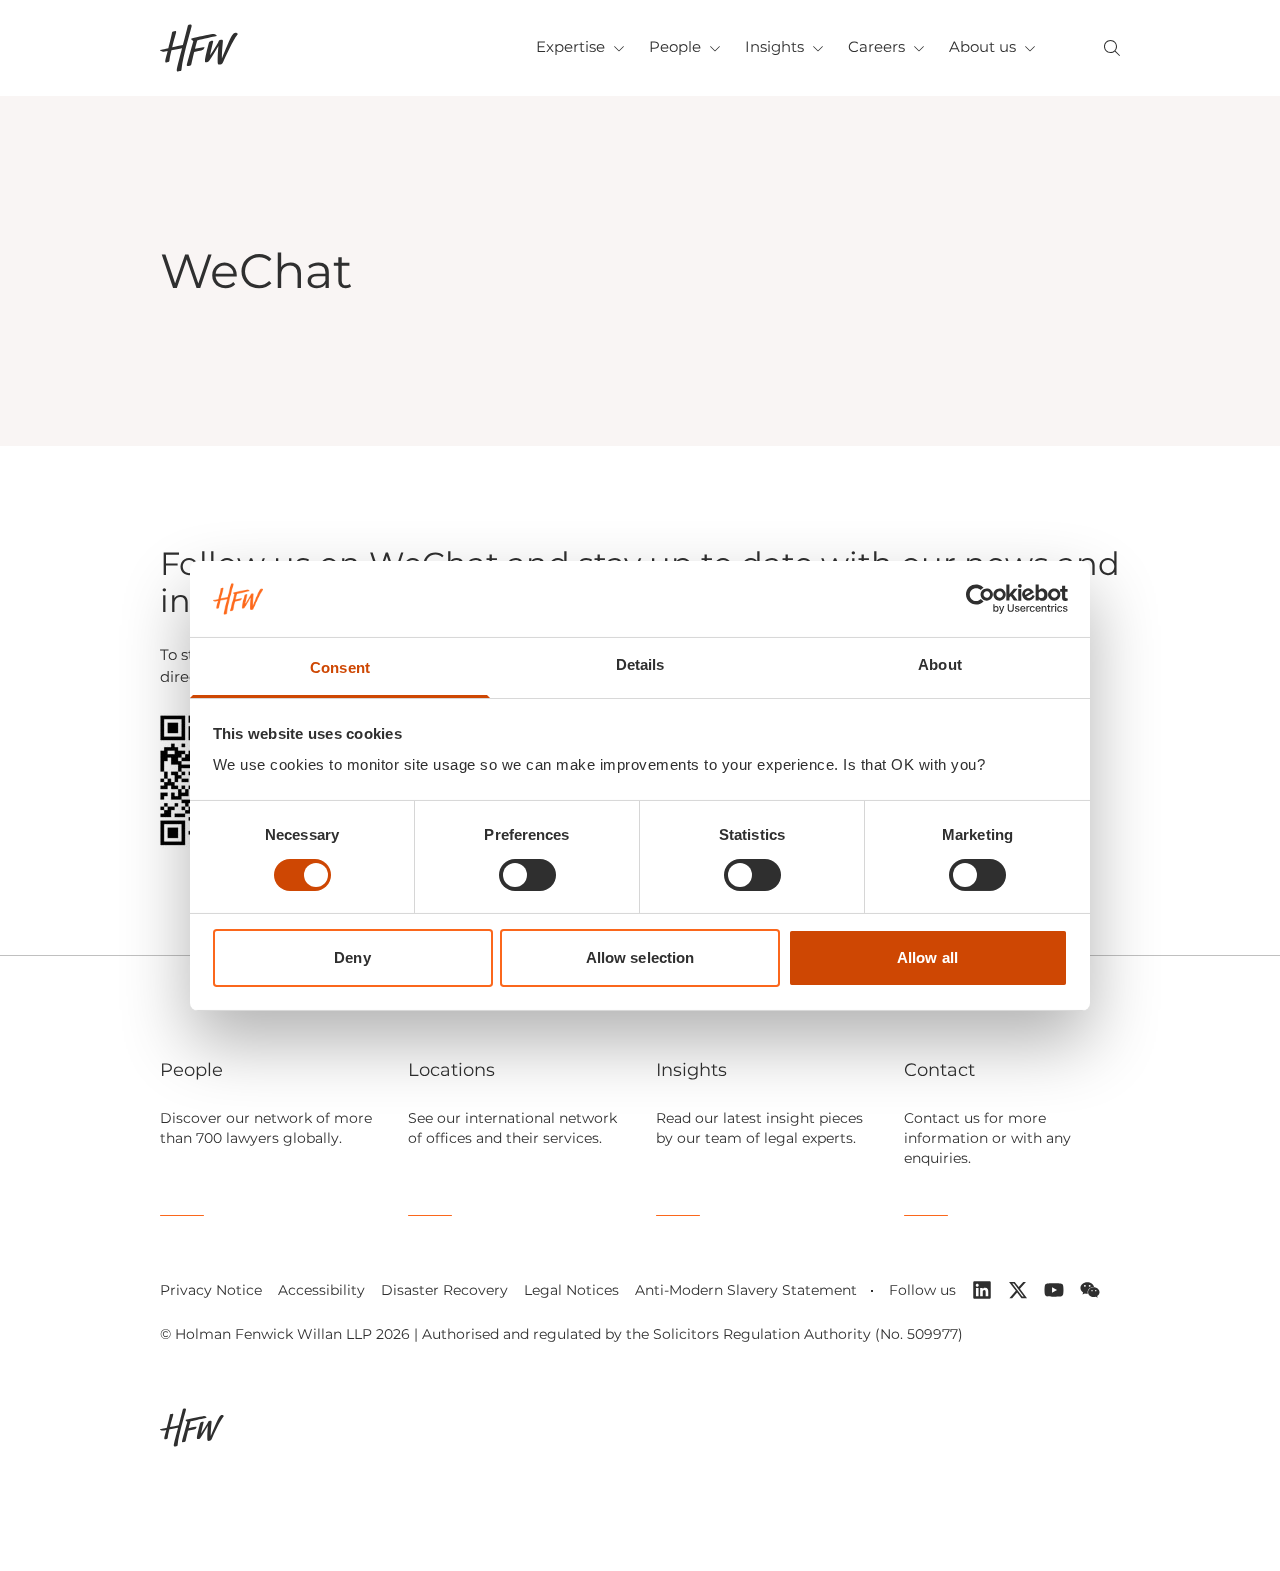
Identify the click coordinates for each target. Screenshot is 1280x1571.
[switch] (527, 875)
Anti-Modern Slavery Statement (746, 1290)
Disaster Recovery (444, 1290)
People (675, 46)
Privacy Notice (211, 1290)
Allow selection (640, 957)
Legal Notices (571, 1290)
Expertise (570, 46)
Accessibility (321, 1290)
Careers (876, 46)
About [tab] (940, 664)
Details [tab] (640, 664)
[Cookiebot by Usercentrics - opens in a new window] (980, 599)
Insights (774, 46)
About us (982, 46)
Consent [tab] (340, 667)
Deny (352, 957)
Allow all (927, 957)
